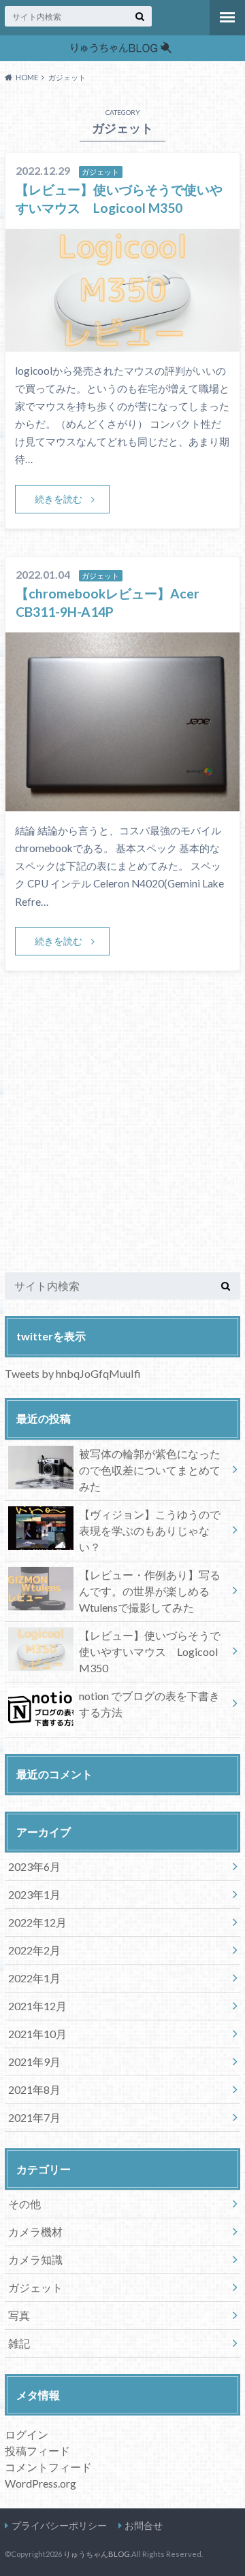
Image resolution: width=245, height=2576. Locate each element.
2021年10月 (37, 2034)
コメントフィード (48, 2467)
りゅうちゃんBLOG (97, 2554)
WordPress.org (40, 2483)
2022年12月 (37, 1922)
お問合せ (144, 2525)
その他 (24, 2204)
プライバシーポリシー (59, 2525)
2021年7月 (34, 2117)
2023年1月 (34, 1894)
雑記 (19, 2343)
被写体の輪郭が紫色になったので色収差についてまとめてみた (150, 1470)
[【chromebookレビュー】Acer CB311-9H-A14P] (122, 803)
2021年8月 (34, 2089)
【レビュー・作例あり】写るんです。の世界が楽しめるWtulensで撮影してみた (150, 1591)
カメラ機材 (35, 2232)
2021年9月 (34, 2062)
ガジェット (35, 2287)
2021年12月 (37, 2006)
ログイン (27, 2434)
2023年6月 (34, 1866)
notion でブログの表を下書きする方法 (149, 1704)
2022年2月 (34, 1950)
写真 (19, 2315)
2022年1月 (34, 1978)
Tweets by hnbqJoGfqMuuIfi (73, 1373)
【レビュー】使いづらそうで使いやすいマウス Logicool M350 (150, 1651)
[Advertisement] (122, 1137)
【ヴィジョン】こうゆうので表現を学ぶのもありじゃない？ (150, 1530)
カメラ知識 (35, 2259)
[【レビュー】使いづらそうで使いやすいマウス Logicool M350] (122, 343)
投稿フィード (37, 2451)
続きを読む (59, 499)
